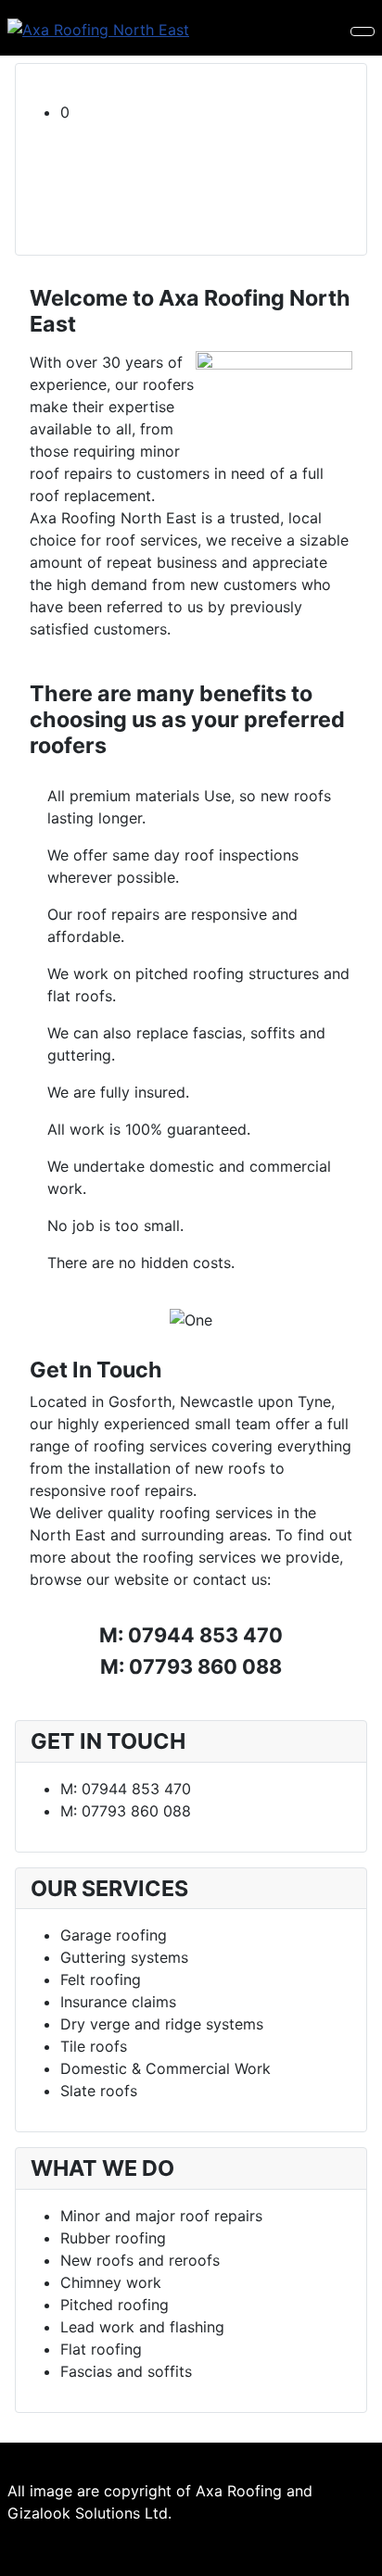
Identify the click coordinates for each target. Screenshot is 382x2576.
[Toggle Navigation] (363, 31)
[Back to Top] (359, 2553)
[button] (206, 112)
